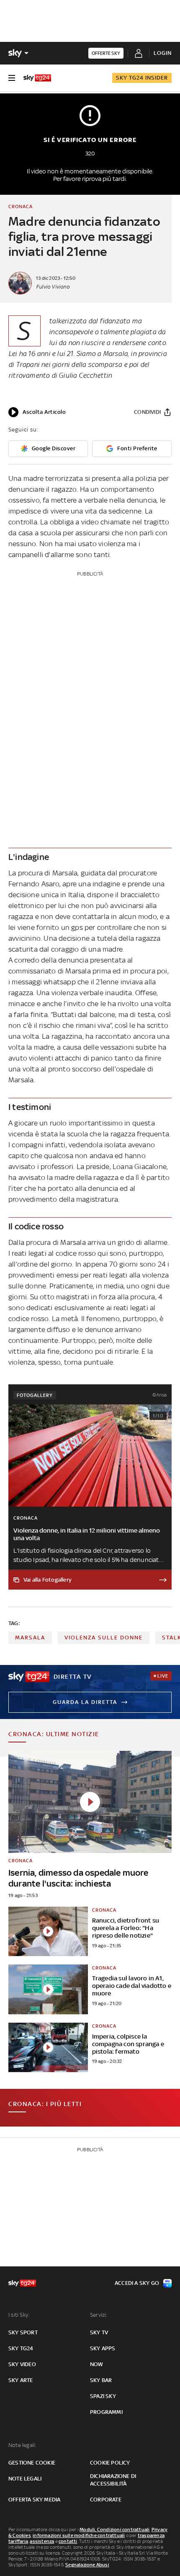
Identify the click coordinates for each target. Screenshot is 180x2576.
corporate (106, 2500)
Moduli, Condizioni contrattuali (114, 2530)
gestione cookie (32, 2463)
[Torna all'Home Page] (37, 78)
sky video (22, 2364)
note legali (25, 2479)
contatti (68, 2541)
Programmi (106, 2412)
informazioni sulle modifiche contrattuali (79, 2535)
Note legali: (22, 2445)
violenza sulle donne (104, 1638)
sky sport (23, 2332)
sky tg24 (21, 2348)
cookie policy (110, 2463)
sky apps (103, 2348)
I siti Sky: (19, 2315)
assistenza (42, 2541)
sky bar (101, 2380)
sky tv (99, 2332)
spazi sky (103, 2396)
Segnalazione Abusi (87, 2565)
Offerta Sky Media (34, 2500)
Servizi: (99, 2315)
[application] (37, 412)
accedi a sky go (137, 2283)
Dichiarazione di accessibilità (113, 2480)
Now (97, 2364)
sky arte (21, 2380)
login (163, 53)
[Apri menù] (12, 78)
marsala (30, 1638)
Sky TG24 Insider (142, 78)
